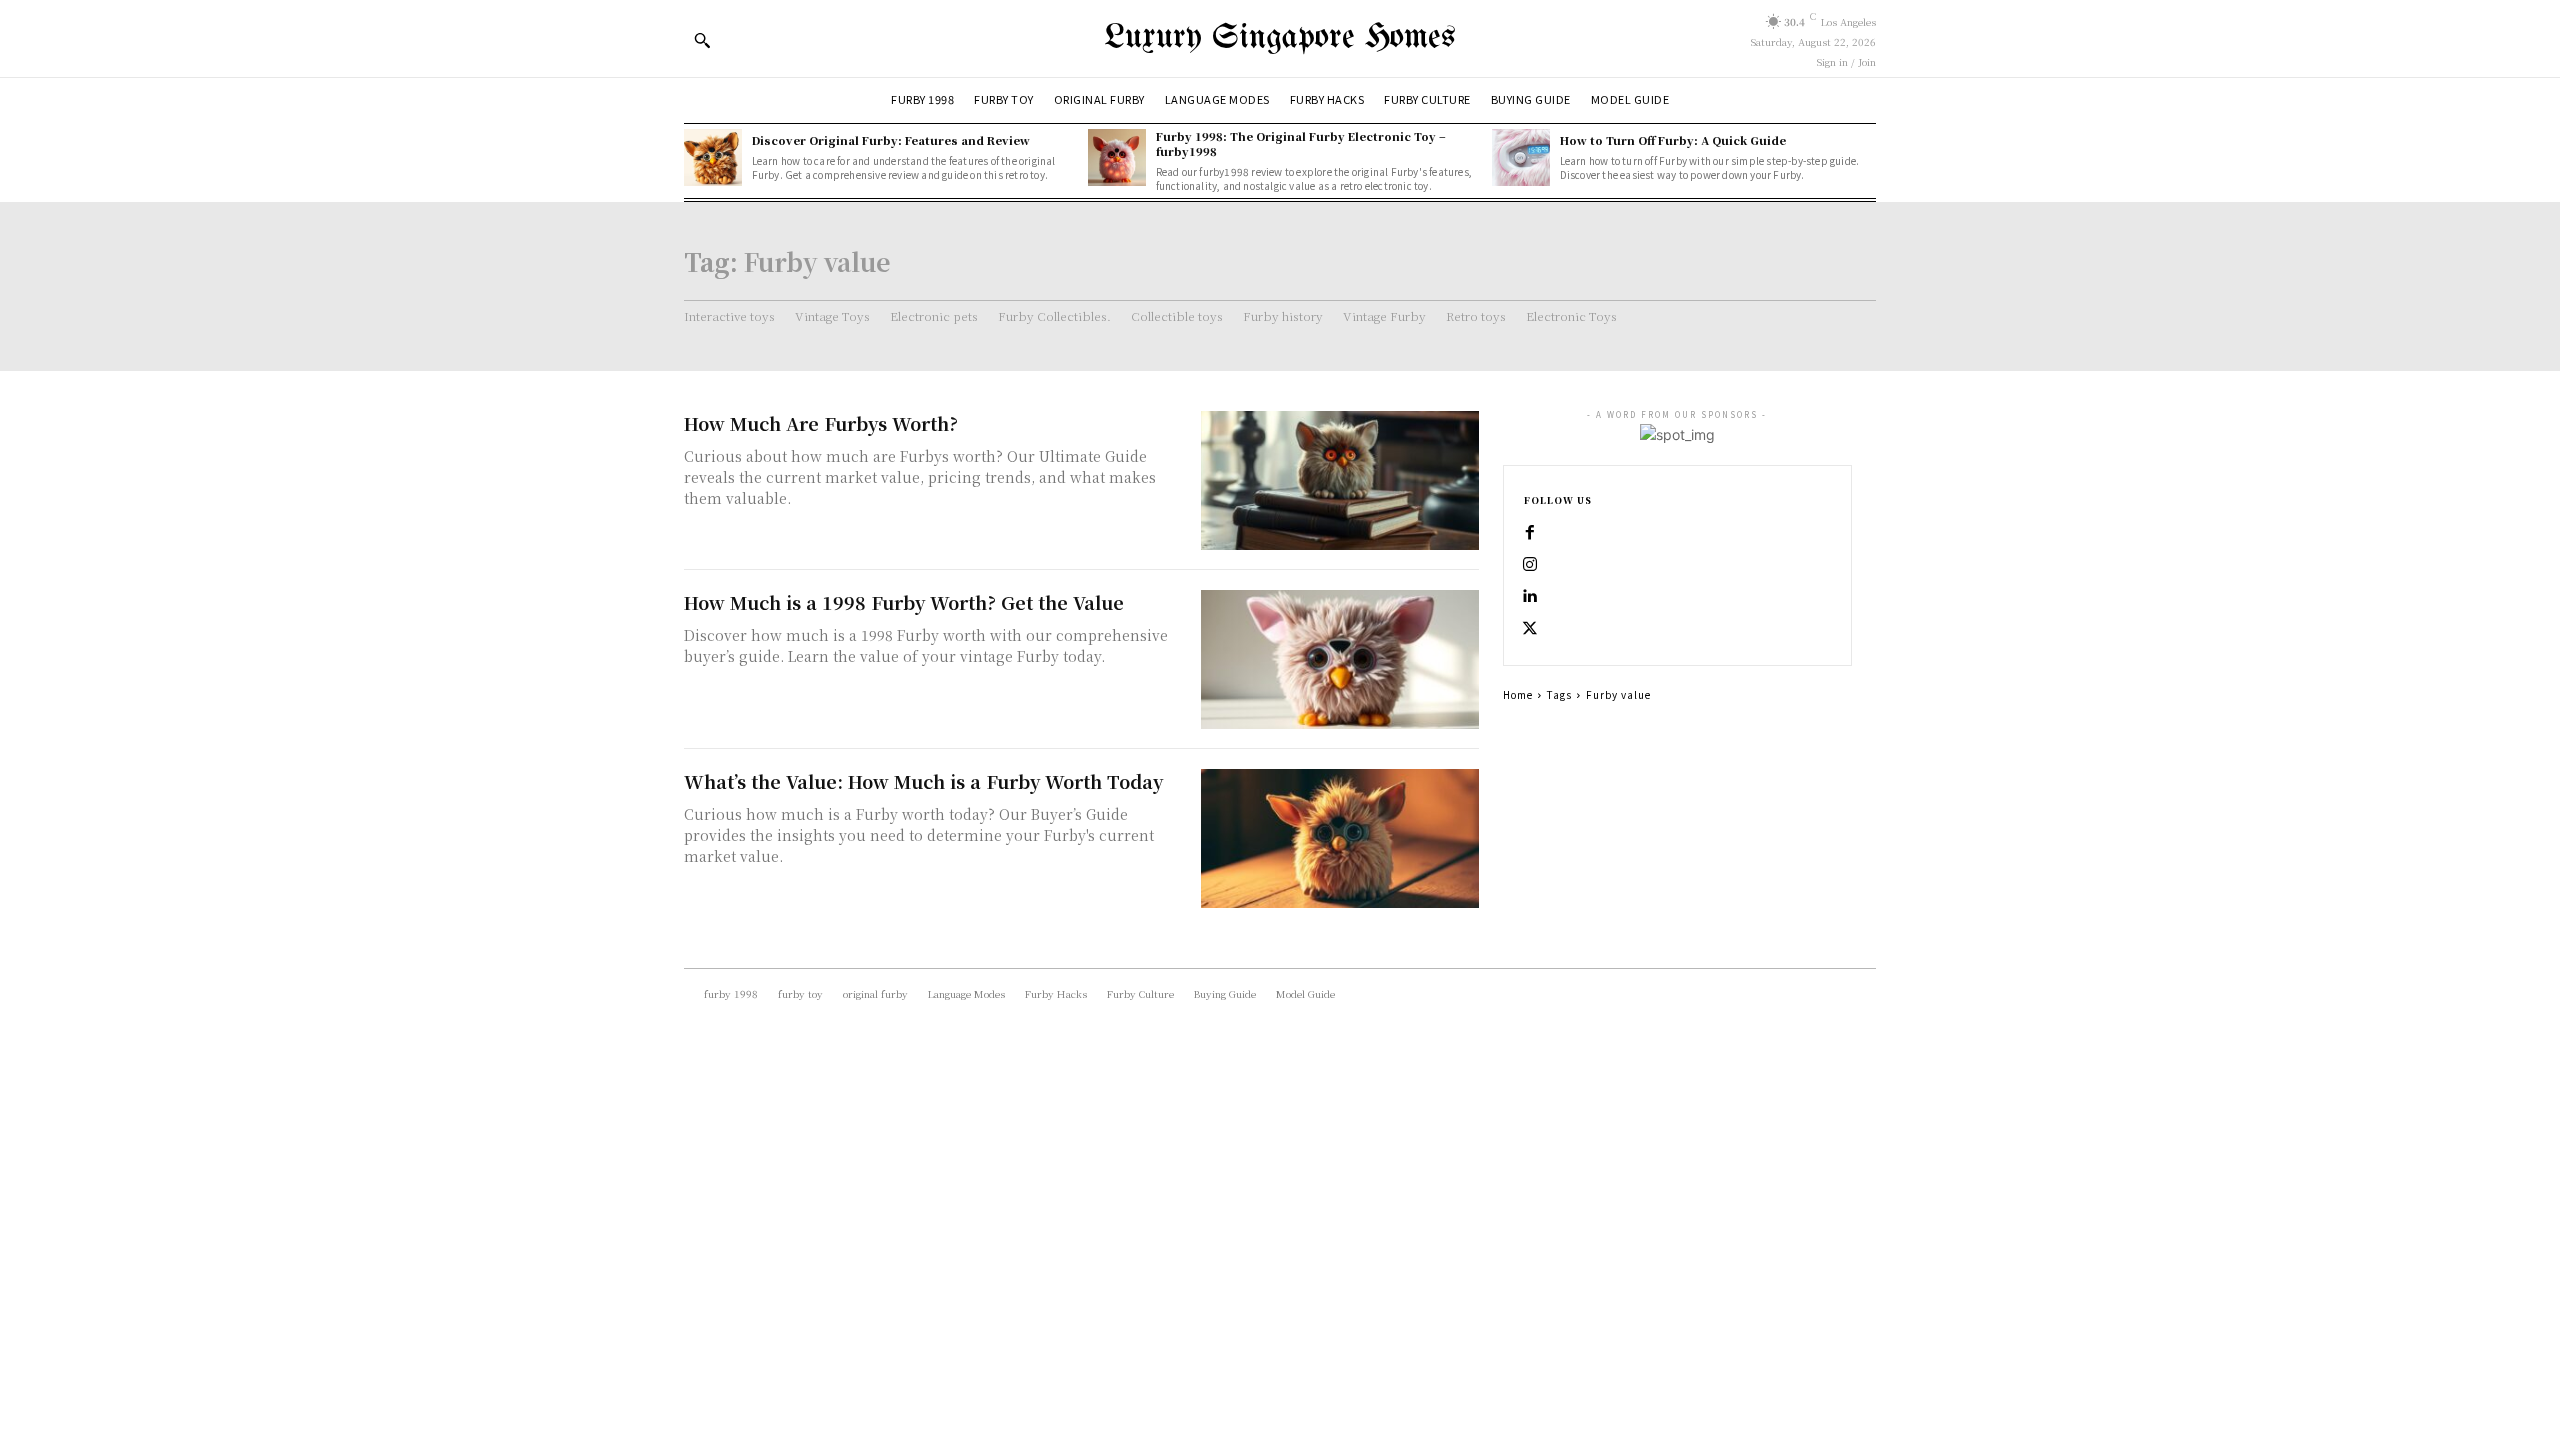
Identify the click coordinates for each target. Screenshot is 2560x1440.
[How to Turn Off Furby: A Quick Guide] (1521, 158)
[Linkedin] (1530, 597)
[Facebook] (1530, 533)
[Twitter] (1530, 629)
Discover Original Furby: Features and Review (891, 140)
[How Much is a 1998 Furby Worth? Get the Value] (1340, 659)
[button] (702, 40)
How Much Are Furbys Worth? (821, 423)
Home (1518, 694)
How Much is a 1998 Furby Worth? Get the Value (904, 602)
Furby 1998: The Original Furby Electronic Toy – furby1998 (1301, 143)
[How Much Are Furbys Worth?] (1340, 480)
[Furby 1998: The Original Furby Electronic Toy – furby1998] (1117, 158)
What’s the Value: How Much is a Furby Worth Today (923, 781)
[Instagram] (1530, 565)
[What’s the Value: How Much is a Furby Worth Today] (1340, 838)
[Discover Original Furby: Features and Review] (713, 158)
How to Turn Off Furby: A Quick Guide (1673, 140)
